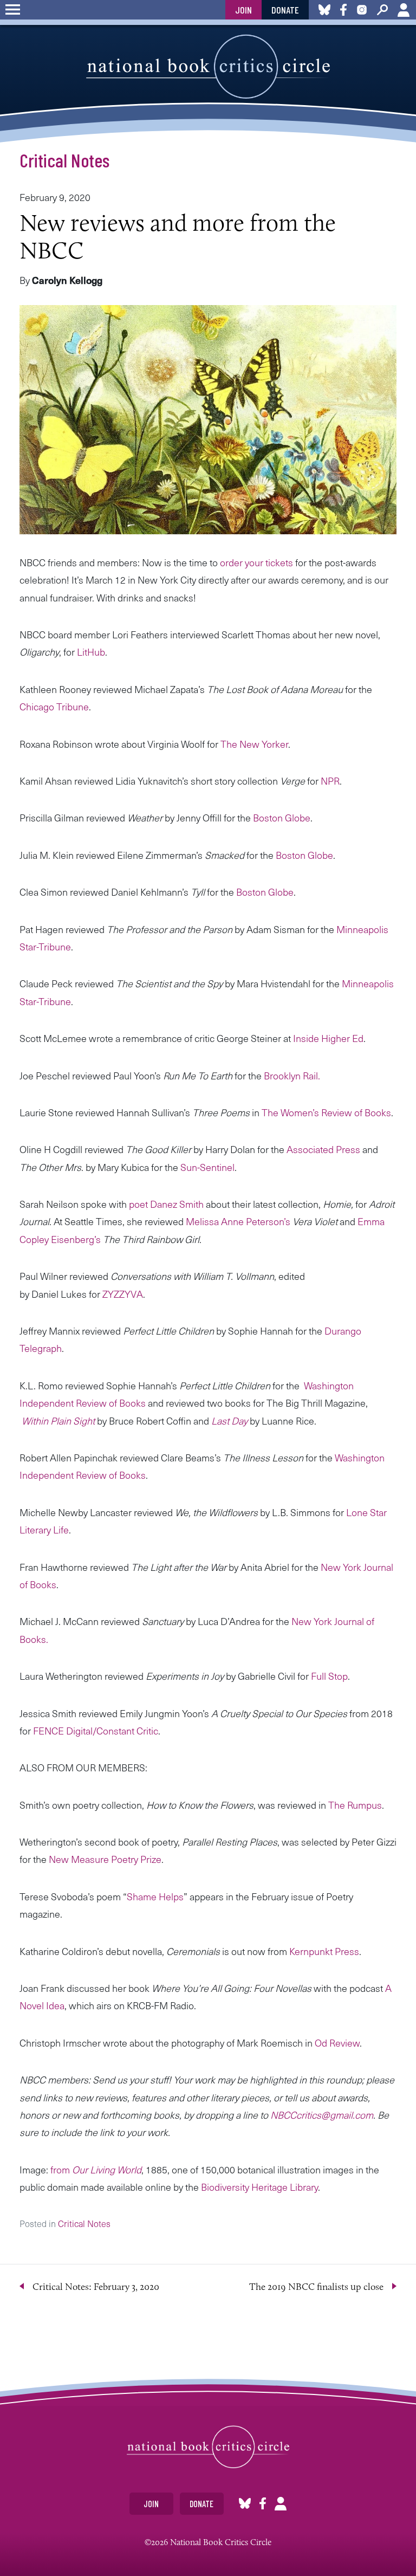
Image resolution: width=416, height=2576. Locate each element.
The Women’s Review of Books (326, 1112)
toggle (13, 10)
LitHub (91, 652)
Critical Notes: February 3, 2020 (96, 2287)
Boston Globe (282, 817)
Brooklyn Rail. (292, 1075)
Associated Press (323, 1149)
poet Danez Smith (166, 1204)
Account (404, 10)
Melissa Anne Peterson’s (238, 1221)
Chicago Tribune (54, 706)
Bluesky (245, 2504)
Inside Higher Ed (328, 1038)
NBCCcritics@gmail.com (322, 2115)
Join (243, 10)
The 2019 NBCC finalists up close (316, 2287)
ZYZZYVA (123, 1294)
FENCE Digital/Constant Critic (96, 1730)
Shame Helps (155, 1896)
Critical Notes (64, 160)
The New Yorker (254, 744)
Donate (285, 10)
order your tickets (256, 562)
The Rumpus (355, 1805)
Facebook (263, 2504)
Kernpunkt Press (324, 1951)
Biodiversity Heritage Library (259, 2187)
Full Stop (329, 1676)
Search (382, 10)
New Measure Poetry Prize (105, 1859)
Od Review (337, 2043)
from (96, 2169)
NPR (330, 781)
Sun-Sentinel (207, 1167)
